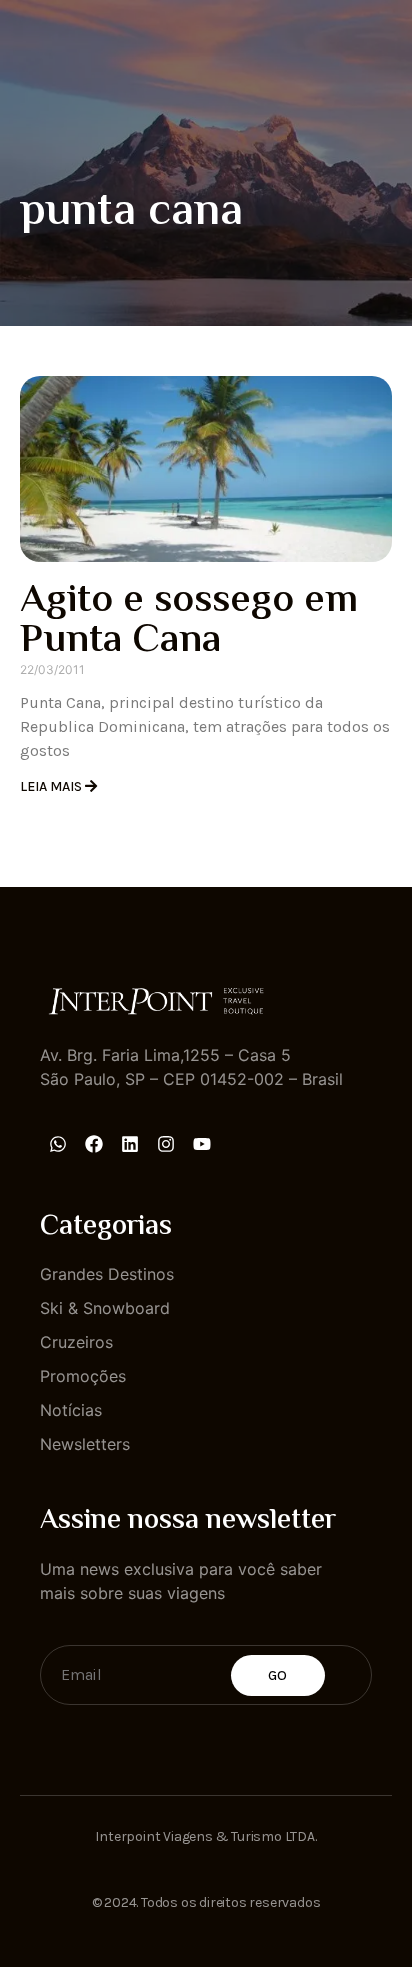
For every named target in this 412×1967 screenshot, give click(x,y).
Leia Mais (52, 786)
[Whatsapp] (58, 1144)
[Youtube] (202, 1144)
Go (278, 1675)
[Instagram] (166, 1144)
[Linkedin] (130, 1144)
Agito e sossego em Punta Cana (189, 621)
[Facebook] (94, 1144)
